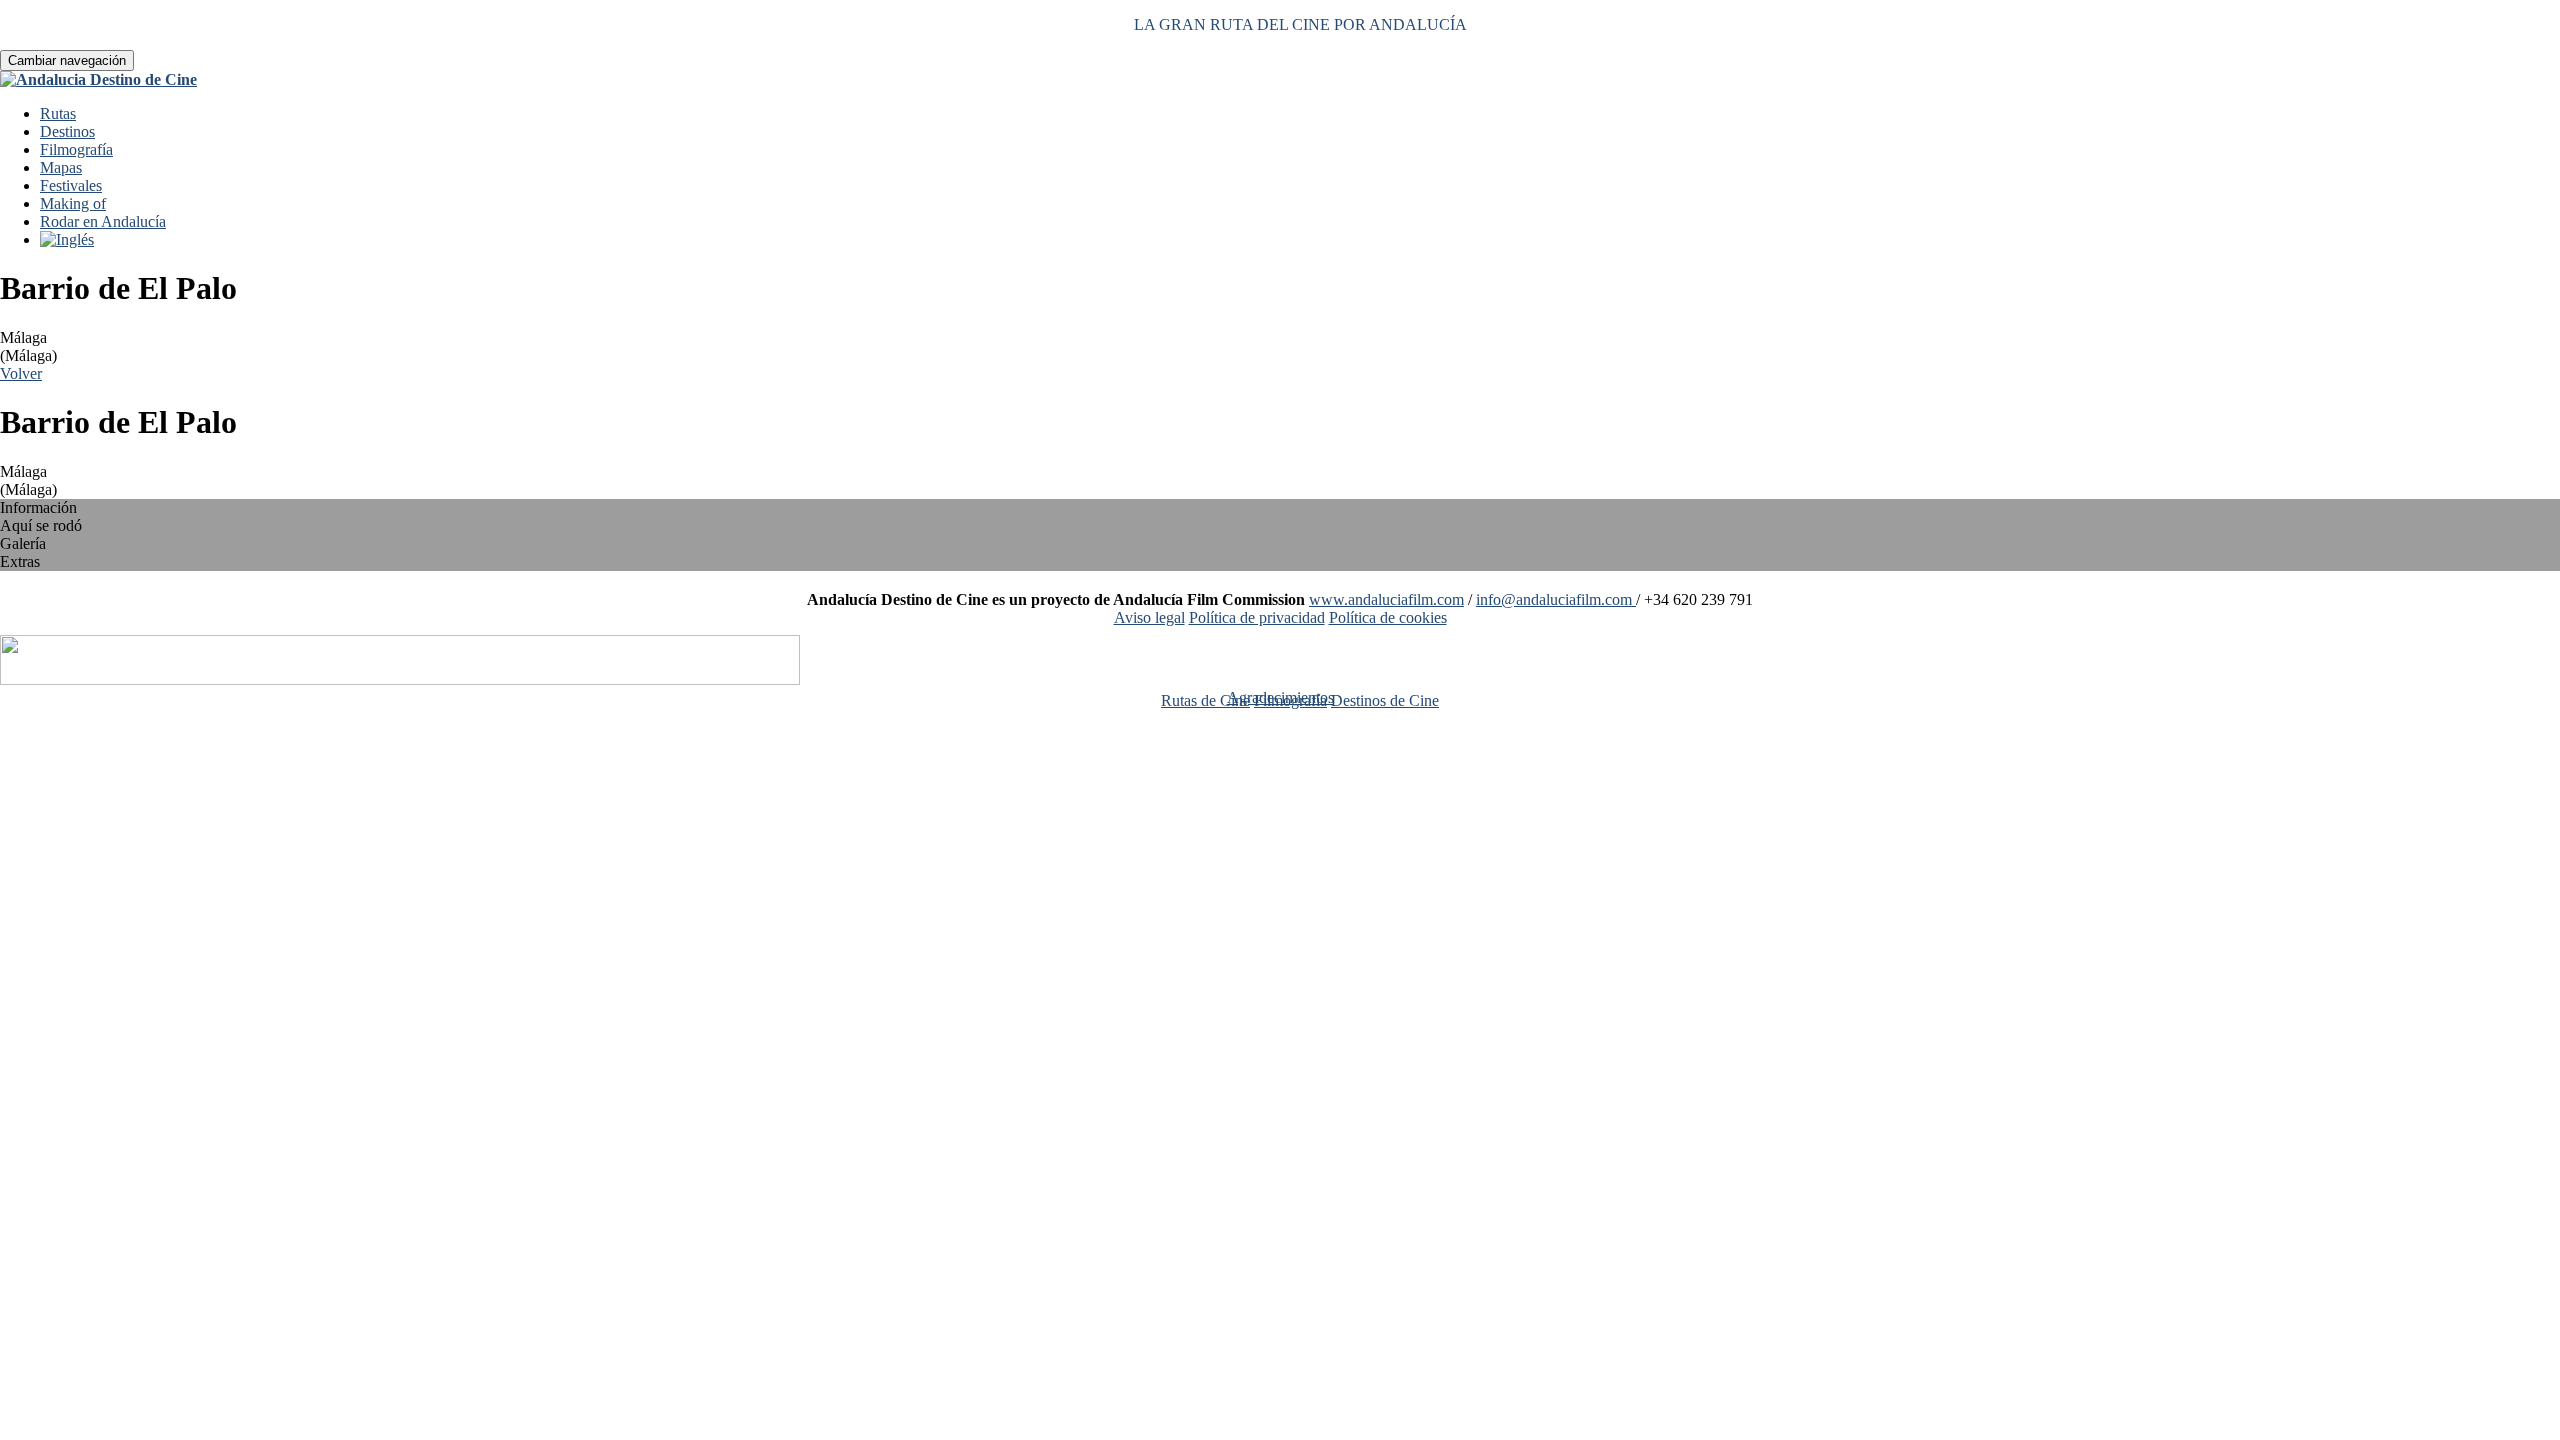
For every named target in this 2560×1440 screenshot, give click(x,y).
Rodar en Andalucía (103, 221)
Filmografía (76, 149)
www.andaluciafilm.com (1386, 599)
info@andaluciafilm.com (1556, 599)
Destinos (67, 131)
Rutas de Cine (1205, 700)
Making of (73, 203)
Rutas (58, 113)
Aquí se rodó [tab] (41, 525)
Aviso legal (1149, 617)
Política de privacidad (1257, 617)
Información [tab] (38, 507)
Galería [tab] (23, 543)
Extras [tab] (20, 561)
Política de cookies (1388, 617)
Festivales (71, 185)
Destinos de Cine (1385, 700)
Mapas (61, 167)
